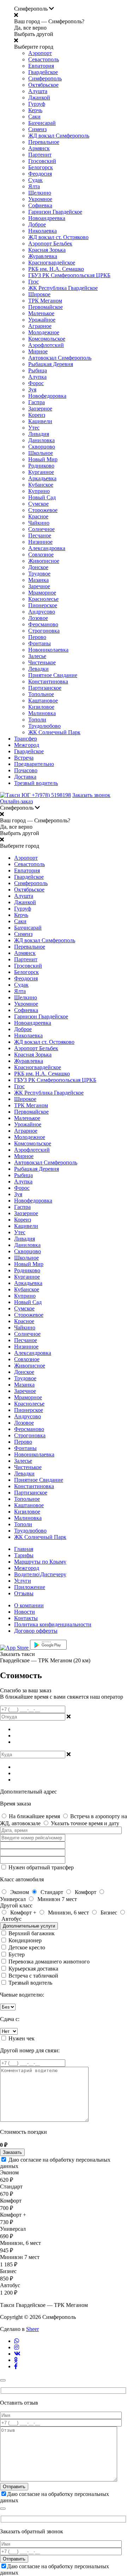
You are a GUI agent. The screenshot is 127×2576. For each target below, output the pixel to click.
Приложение (30, 1587)
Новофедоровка (47, 396)
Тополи (37, 720)
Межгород (27, 745)
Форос (36, 383)
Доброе (37, 224)
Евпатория (41, 66)
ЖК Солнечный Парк (54, 732)
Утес (34, 428)
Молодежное (44, 332)
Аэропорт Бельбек (50, 243)
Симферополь (45, 78)
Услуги (23, 1581)
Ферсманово (43, 624)
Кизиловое (41, 707)
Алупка (37, 377)
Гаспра (37, 402)
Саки (34, 117)
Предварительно (34, 764)
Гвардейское (43, 72)
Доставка (25, 777)
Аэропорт (40, 53)
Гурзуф (37, 104)
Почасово (26, 770)
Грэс (34, 282)
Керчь (35, 110)
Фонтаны (40, 643)
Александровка (47, 548)
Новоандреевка (47, 218)
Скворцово (42, 447)
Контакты (26, 1618)
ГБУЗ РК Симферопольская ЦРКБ (69, 275)
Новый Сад (42, 497)
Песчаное (40, 535)
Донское (38, 567)
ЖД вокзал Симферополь (59, 136)
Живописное (44, 561)
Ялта (34, 186)
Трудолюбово (44, 726)
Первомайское (46, 307)
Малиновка (42, 713)
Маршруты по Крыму (40, 1562)
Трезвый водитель (36, 783)
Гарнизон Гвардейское (55, 212)
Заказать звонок (91, 795)
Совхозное (41, 555)
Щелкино (40, 193)
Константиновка (48, 681)
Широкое (39, 294)
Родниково (41, 466)
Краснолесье (43, 599)
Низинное (40, 542)
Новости (25, 1612)
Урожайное (42, 320)
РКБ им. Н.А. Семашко (56, 269)
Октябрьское (43, 85)
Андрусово (42, 612)
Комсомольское (47, 339)
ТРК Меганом (45, 301)
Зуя (32, 389)
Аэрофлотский (46, 345)
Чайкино (39, 523)
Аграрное (40, 326)
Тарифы (24, 1555)
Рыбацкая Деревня (51, 364)
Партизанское (45, 688)
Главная (24, 1549)
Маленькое (41, 313)
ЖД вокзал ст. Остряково (58, 237)
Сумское (38, 504)
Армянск (39, 148)
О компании (29, 1605)
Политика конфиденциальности (53, 1624)
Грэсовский (42, 161)
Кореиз (37, 415)
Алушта (38, 91)
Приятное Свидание (53, 675)
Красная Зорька (47, 250)
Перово (37, 637)
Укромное (40, 199)
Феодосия (40, 174)
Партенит (40, 155)
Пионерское (43, 605)
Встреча (24, 758)
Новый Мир (43, 459)
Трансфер (26, 739)
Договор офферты (36, 1631)
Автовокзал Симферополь (60, 358)
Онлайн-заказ (16, 801)
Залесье (37, 656)
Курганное (41, 472)
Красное (38, 516)
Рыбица (38, 370)
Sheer (32, 2329)
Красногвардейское (52, 263)
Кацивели (40, 421)
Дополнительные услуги (29, 1926)
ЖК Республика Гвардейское (63, 288)
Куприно (39, 491)
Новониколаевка (48, 650)
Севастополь (44, 59)
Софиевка (40, 205)
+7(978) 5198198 (51, 795)
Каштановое (43, 701)
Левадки (38, 669)
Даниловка (41, 440)
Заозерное (40, 409)
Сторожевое (43, 510)
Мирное (38, 351)
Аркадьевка (42, 478)
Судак (35, 180)
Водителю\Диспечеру (40, 1574)
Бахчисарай (42, 123)
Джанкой (39, 98)
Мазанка (38, 580)
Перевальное (44, 142)
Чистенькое (42, 662)
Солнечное (41, 529)
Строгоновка (44, 631)
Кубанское (41, 485)
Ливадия (39, 434)
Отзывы (24, 1593)
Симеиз (37, 129)
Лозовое (38, 618)
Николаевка (43, 231)
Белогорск (41, 167)
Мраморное (42, 593)
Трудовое (39, 574)
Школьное (41, 453)
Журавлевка (43, 256)
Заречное (39, 586)
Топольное (41, 694)
